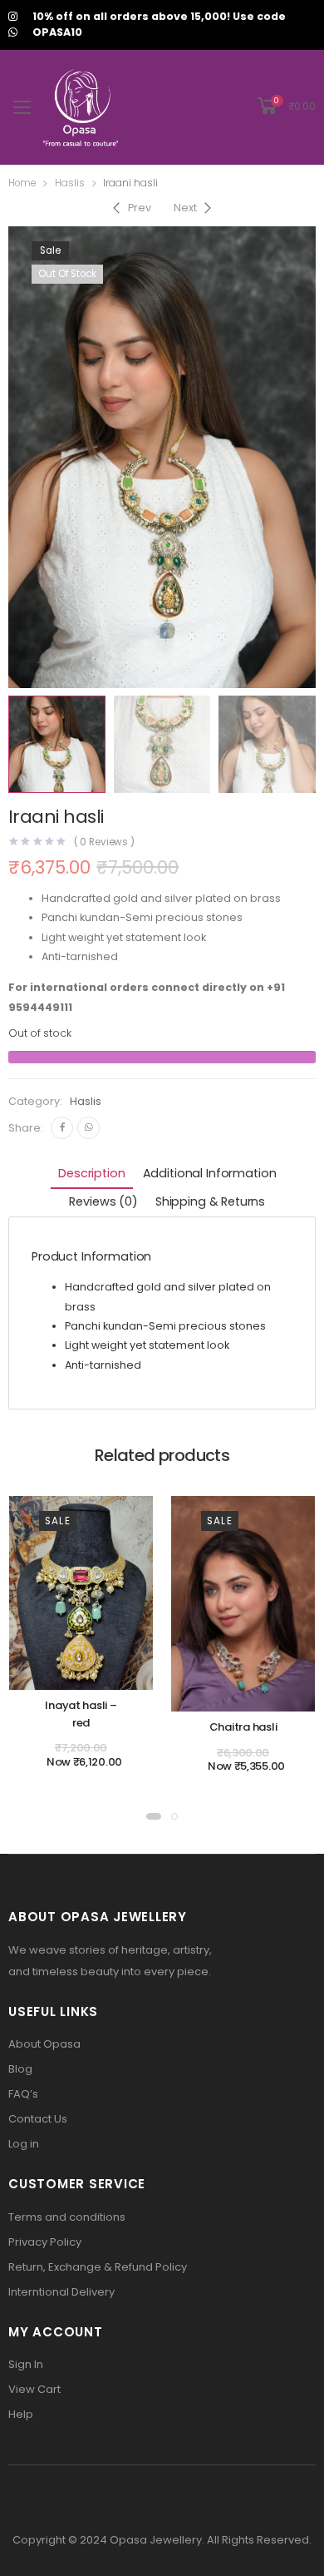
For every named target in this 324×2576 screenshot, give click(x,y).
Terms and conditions (67, 2217)
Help (21, 2414)
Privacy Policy (45, 2242)
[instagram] (13, 17)
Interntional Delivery (61, 2292)
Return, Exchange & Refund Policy (98, 2267)
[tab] (91, 1175)
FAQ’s (23, 2094)
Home (22, 183)
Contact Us (38, 2119)
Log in (24, 2144)
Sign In (26, 2364)
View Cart (34, 2389)
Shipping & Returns (210, 1201)
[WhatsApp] (88, 1128)
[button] (154, 1816)
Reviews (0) (103, 1201)
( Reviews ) (105, 843)
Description (91, 1173)
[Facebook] (62, 1128)
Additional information (210, 1173)
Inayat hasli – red (81, 1714)
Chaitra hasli (243, 1727)
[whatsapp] (13, 33)
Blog (20, 2069)
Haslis (70, 183)
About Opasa (44, 2044)
